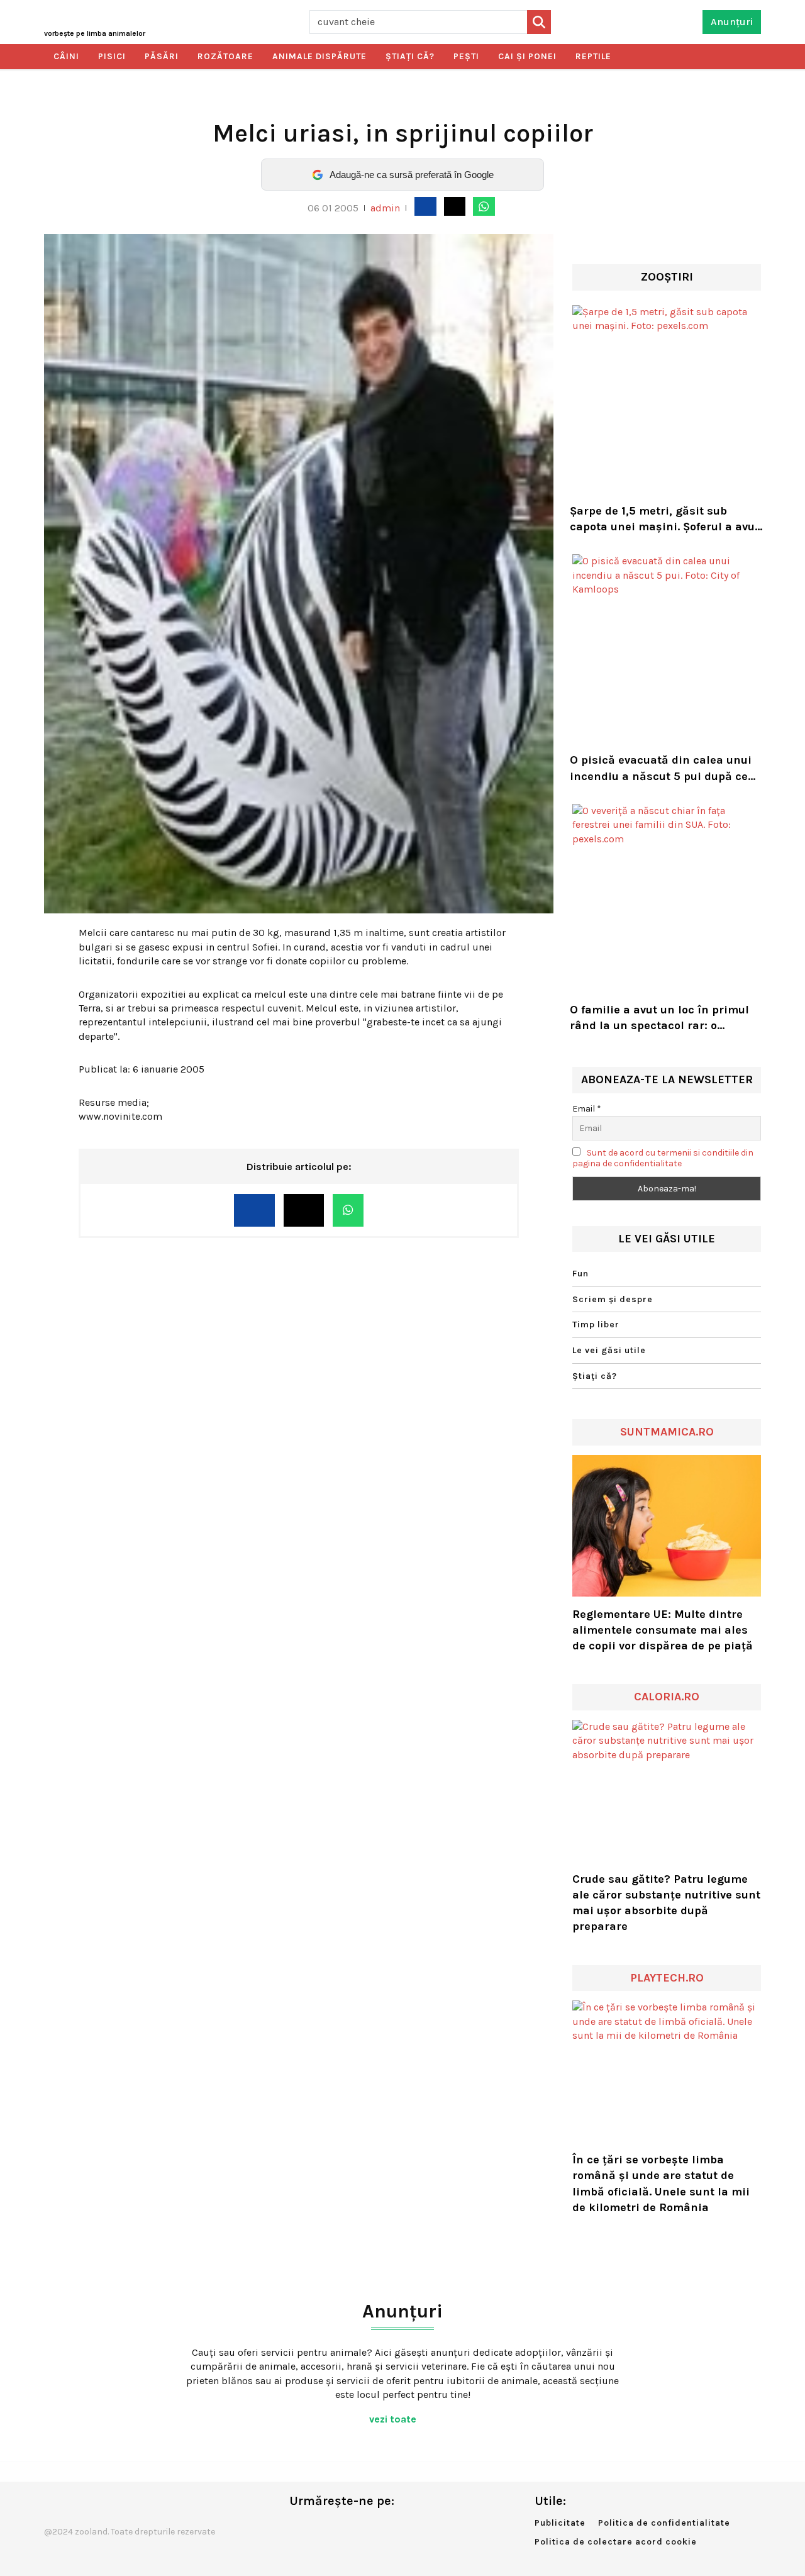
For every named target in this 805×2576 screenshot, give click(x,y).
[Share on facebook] (425, 206)
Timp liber (596, 1324)
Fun (580, 1274)
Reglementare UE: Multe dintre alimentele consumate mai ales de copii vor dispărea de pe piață (663, 1630)
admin (385, 208)
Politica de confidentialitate (664, 2523)
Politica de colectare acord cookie (616, 2542)
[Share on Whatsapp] (484, 206)
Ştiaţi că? (410, 56)
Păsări (162, 56)
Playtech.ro (667, 1978)
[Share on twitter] (455, 206)
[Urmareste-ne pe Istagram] (340, 2527)
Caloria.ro (667, 1697)
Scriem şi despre (613, 1299)
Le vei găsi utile (609, 1350)
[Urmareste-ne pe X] (319, 2527)
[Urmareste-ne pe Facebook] (299, 2527)
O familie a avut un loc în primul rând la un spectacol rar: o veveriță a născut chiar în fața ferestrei (659, 1018)
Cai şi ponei (527, 56)
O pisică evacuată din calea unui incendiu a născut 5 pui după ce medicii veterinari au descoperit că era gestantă (661, 768)
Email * (587, 1109)
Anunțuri (732, 22)
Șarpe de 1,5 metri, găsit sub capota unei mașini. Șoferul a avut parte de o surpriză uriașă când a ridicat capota (664, 519)
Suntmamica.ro (667, 1432)
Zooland (95, 33)
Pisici (112, 56)
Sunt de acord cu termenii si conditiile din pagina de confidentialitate (663, 1158)
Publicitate (560, 2523)
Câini (66, 56)
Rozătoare (225, 56)
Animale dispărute (319, 56)
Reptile (593, 56)
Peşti (466, 56)
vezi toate (394, 2419)
